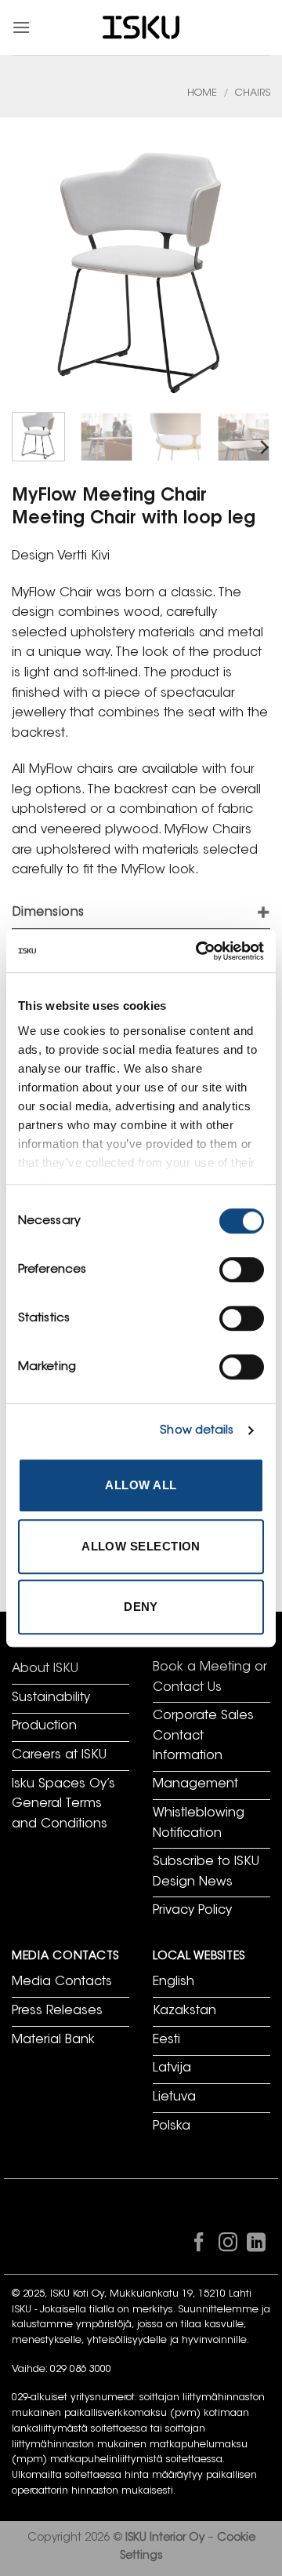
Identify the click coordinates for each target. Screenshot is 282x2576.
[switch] (242, 1270)
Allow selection (141, 1546)
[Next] (263, 448)
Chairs (253, 93)
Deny (141, 1607)
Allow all (141, 1485)
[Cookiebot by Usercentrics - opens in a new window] (199, 951)
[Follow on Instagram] (227, 2246)
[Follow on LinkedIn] (256, 2246)
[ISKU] (141, 28)
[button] (21, 27)
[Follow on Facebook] (199, 2246)
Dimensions (49, 913)
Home (202, 93)
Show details (197, 1431)
